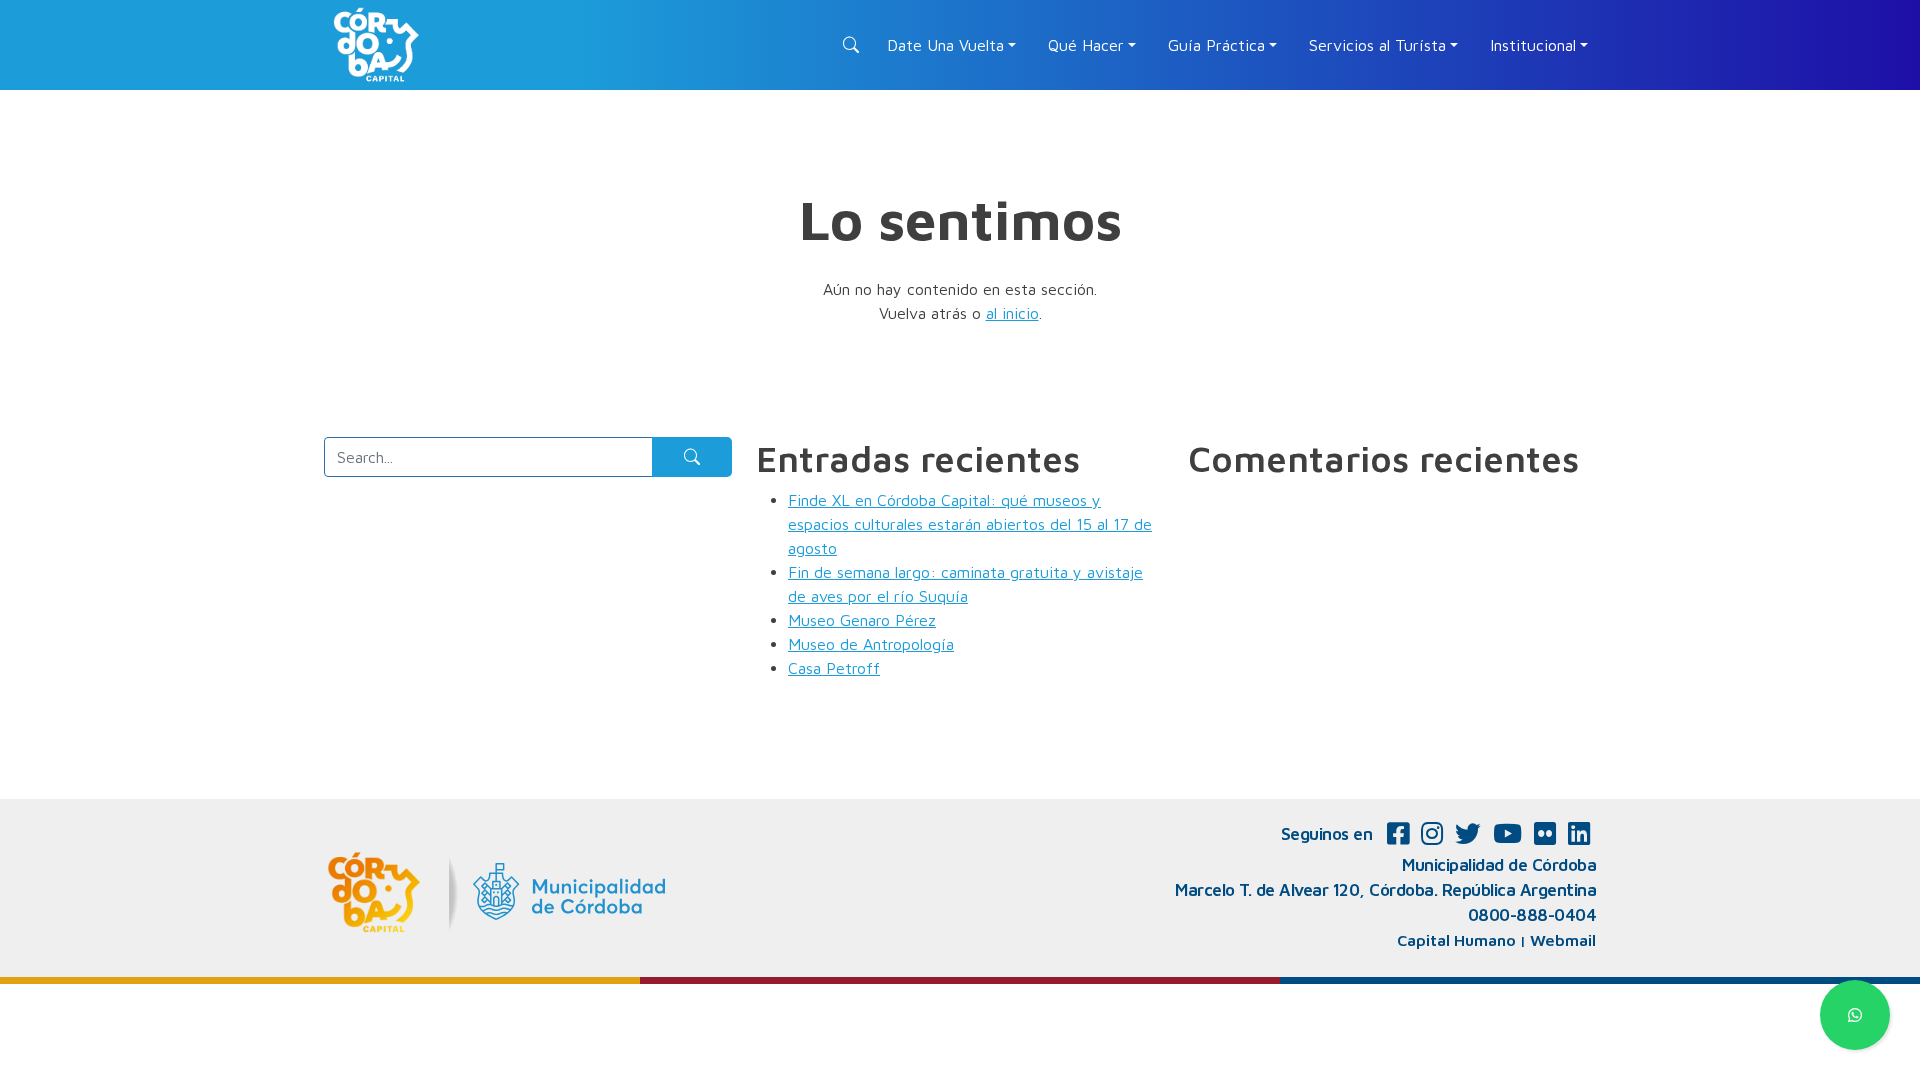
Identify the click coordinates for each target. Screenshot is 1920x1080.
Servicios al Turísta (1377, 45)
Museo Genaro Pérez (862, 620)
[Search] (692, 457)
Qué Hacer (1086, 45)
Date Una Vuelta (945, 45)
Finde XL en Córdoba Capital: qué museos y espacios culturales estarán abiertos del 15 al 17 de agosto (970, 524)
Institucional (1533, 45)
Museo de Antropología (871, 644)
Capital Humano (1456, 940)
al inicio (1012, 313)
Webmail (1563, 940)
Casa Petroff (834, 668)
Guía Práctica (1216, 45)
